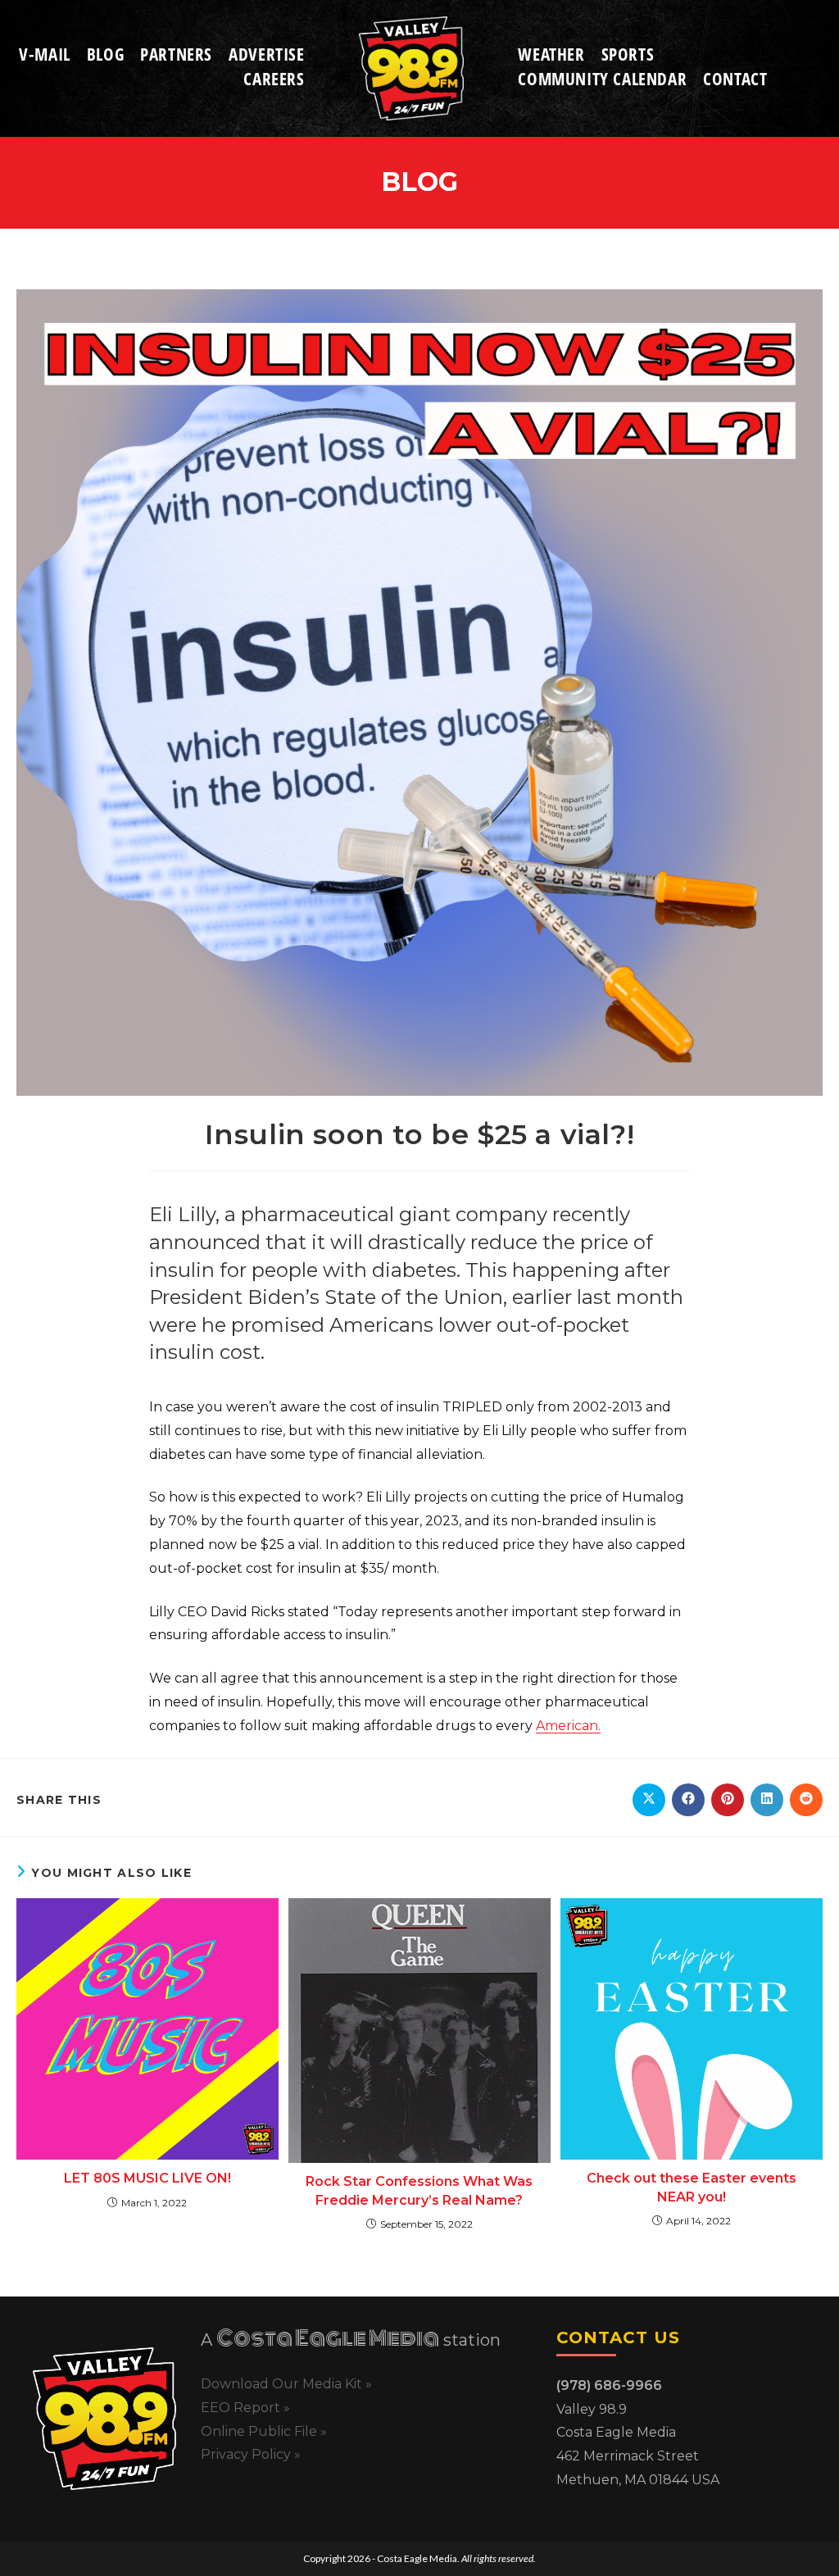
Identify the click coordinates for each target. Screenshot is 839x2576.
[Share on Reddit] (806, 1800)
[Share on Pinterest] (728, 1800)
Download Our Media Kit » (286, 2384)
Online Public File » (264, 2431)
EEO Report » (245, 2408)
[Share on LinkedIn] (767, 1800)
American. (568, 1726)
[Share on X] (649, 1800)
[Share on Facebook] (688, 1800)
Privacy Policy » (251, 2454)
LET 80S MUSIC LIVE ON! (147, 2178)
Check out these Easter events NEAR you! (692, 2187)
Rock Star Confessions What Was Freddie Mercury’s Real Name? (419, 2190)
